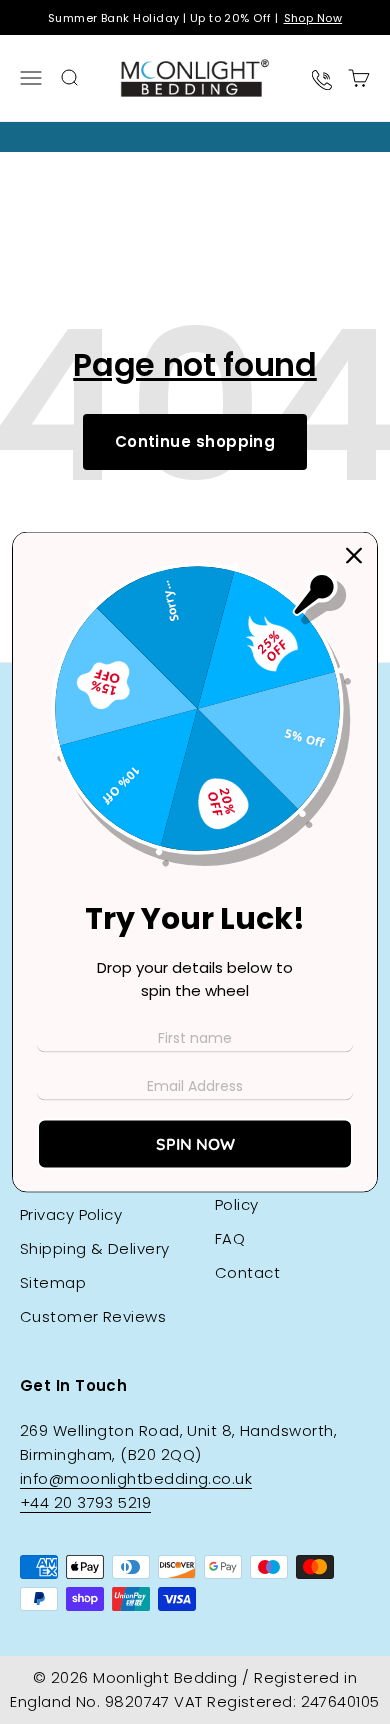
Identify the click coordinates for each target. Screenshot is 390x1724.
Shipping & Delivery (95, 1248)
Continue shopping (195, 441)
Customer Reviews (93, 1316)
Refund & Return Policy (278, 1192)
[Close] (354, 556)
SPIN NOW (195, 1143)
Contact (247, 1272)
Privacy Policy (71, 1214)
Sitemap (53, 1282)
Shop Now (313, 18)
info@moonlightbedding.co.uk (136, 1478)
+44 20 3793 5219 (85, 1502)
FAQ (230, 1238)
